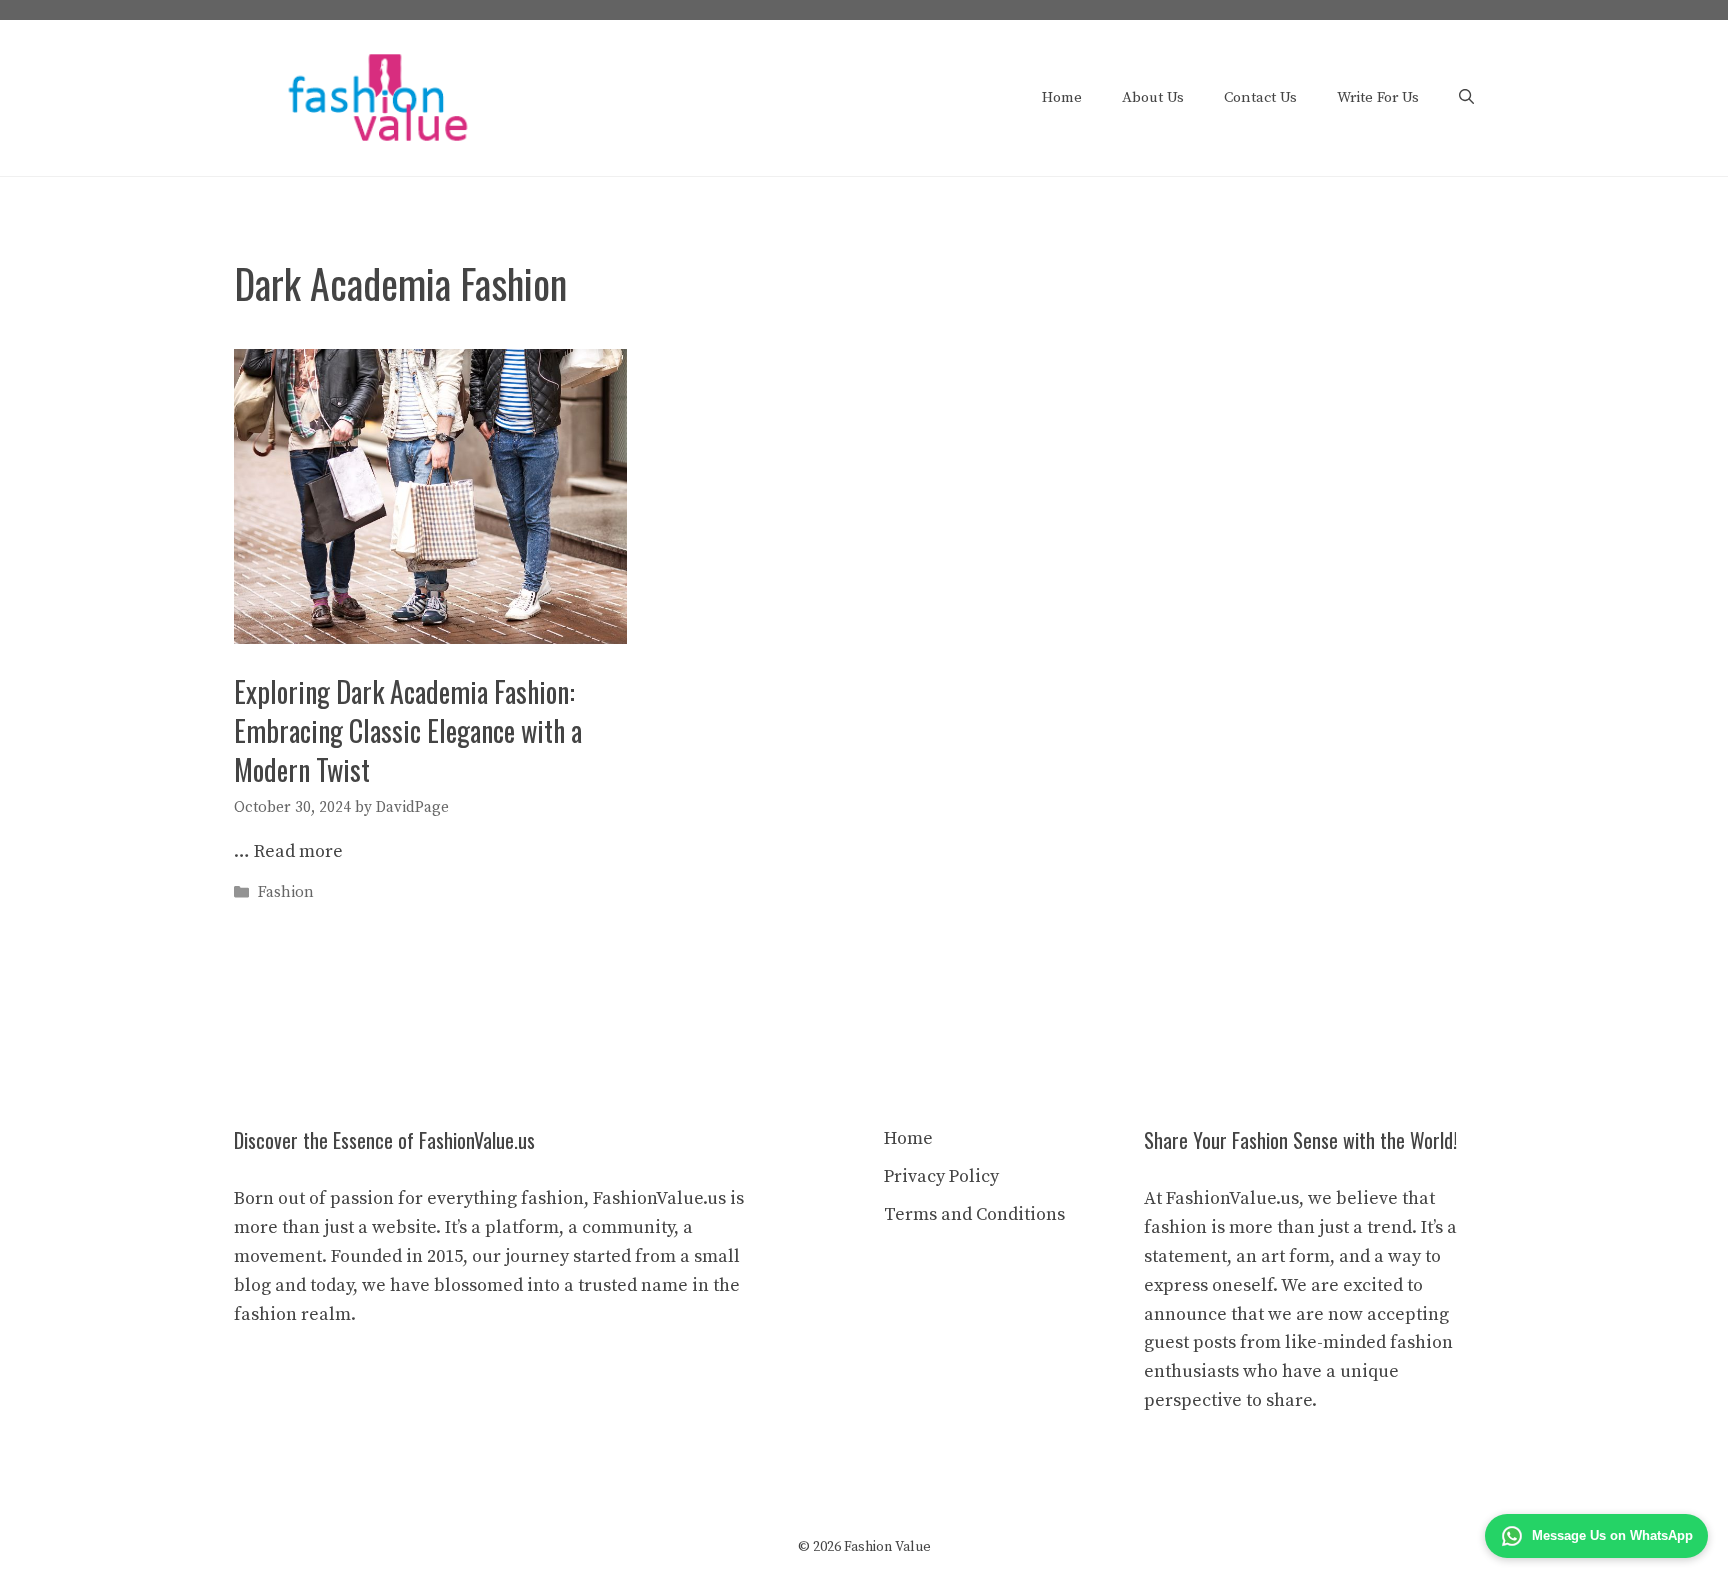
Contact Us (1260, 97)
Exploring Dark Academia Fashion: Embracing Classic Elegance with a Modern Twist (408, 730)
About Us (1153, 97)
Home (1062, 97)
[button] (1466, 98)
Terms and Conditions (974, 1214)
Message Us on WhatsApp (1612, 1535)
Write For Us (1378, 97)
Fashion (286, 893)
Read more (298, 851)
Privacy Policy (941, 1176)
